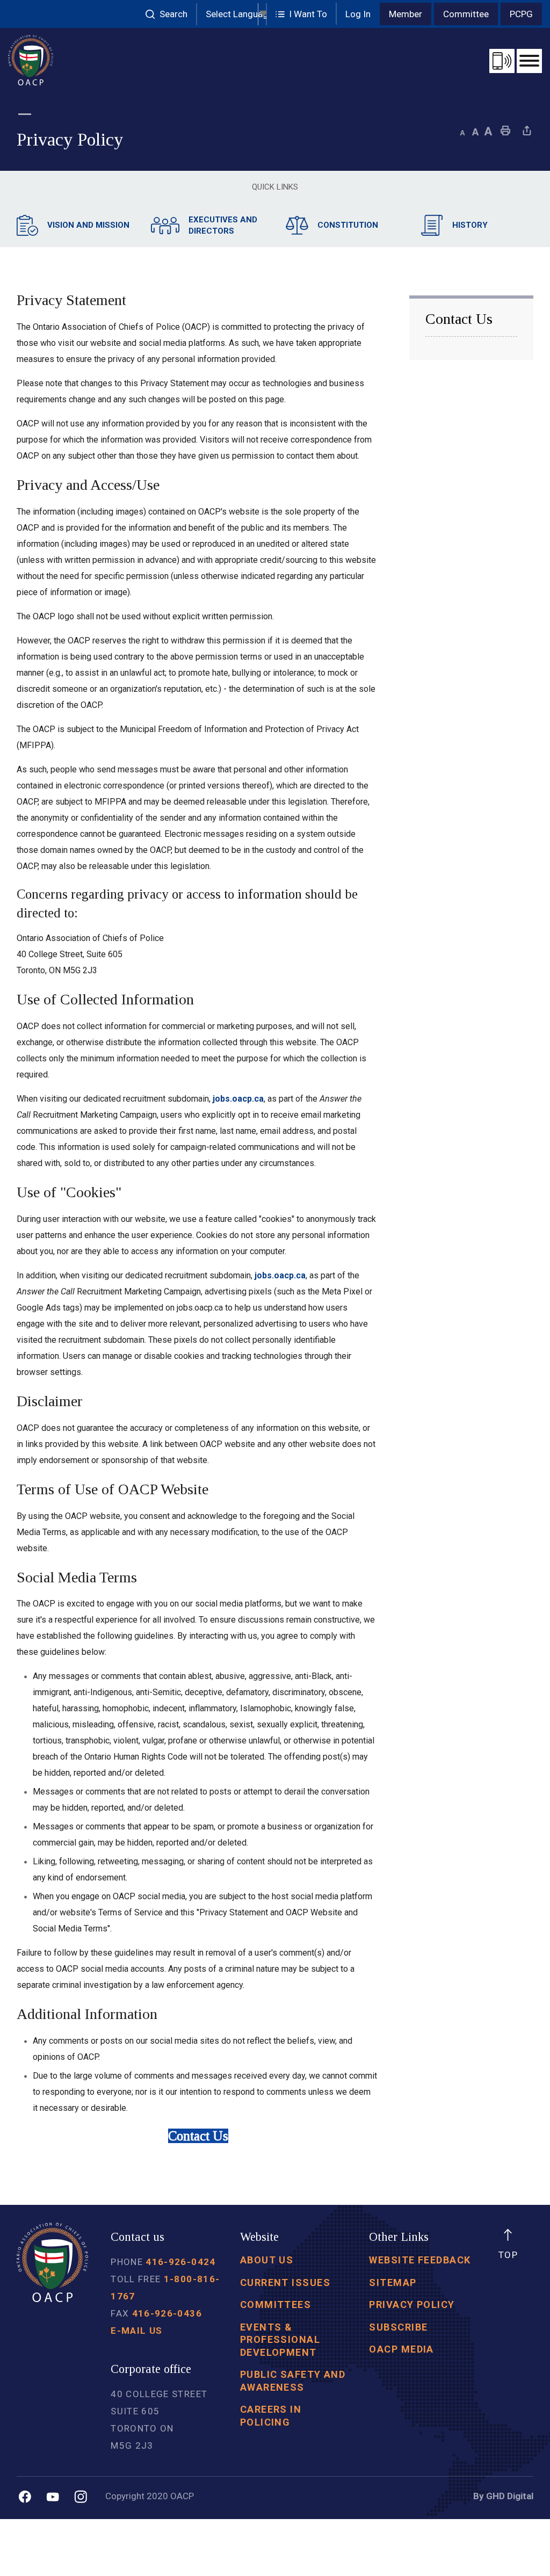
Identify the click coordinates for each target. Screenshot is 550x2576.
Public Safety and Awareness (293, 2380)
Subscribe (398, 2327)
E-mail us (136, 2331)
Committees (276, 2304)
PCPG (521, 14)
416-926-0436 (167, 2313)
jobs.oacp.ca (238, 1099)
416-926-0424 (180, 2262)
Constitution (348, 225)
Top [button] (508, 2255)
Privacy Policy (412, 2304)
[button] (302, 14)
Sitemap (393, 2282)
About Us (267, 2260)
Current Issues (285, 2282)
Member (406, 14)
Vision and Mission (88, 225)
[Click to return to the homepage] (31, 60)
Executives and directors (223, 225)
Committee (466, 14)
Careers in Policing (271, 2415)
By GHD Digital (503, 2496)
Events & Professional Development (280, 2340)
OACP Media (401, 2349)
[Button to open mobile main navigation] (529, 61)
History (470, 225)
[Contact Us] (502, 61)
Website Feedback (420, 2260)
